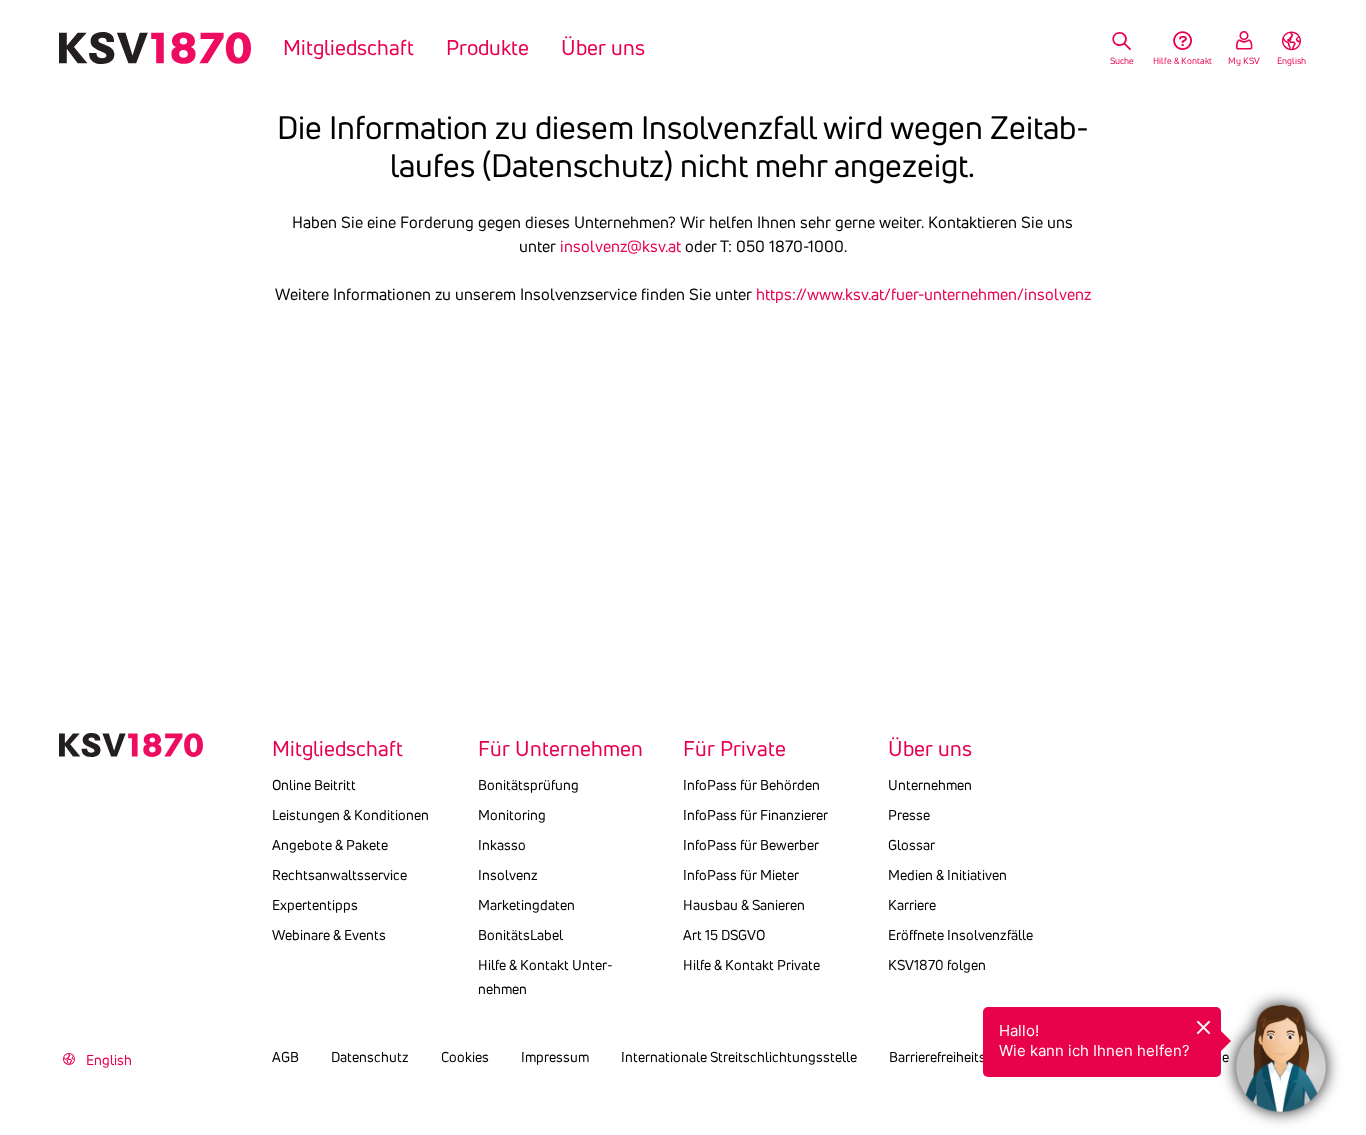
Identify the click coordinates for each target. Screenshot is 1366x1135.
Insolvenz (508, 875)
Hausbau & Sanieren (744, 905)
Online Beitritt (314, 785)
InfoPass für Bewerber (751, 845)
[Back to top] (1346, 971)
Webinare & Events (329, 935)
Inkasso (502, 845)
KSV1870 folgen (937, 965)
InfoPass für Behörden (751, 785)
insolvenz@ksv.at (620, 246)
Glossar (911, 845)
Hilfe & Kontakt (1182, 60)
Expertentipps (315, 905)
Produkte (487, 48)
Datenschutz (370, 1057)
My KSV (1244, 60)
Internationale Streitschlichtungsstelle (739, 1057)
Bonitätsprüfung (528, 785)
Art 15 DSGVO (724, 935)
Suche (1122, 60)
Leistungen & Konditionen (350, 815)
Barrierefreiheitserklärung (967, 1057)
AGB (285, 1057)
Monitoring (512, 815)
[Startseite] (155, 48)
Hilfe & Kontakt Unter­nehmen (545, 977)
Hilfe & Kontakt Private (751, 965)
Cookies (465, 1057)
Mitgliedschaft (348, 48)
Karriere (912, 905)
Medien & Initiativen (947, 875)
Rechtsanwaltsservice (339, 875)
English (1291, 60)
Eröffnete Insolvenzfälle (960, 935)
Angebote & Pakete (330, 845)
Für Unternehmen (560, 749)
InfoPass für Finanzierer (755, 815)
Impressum (555, 1057)
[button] (1281, 1050)
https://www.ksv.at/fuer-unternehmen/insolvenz (923, 294)
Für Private (734, 749)
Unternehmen (930, 785)
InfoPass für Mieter (741, 875)
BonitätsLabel (520, 935)
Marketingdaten (526, 905)
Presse (909, 815)
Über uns (603, 48)
